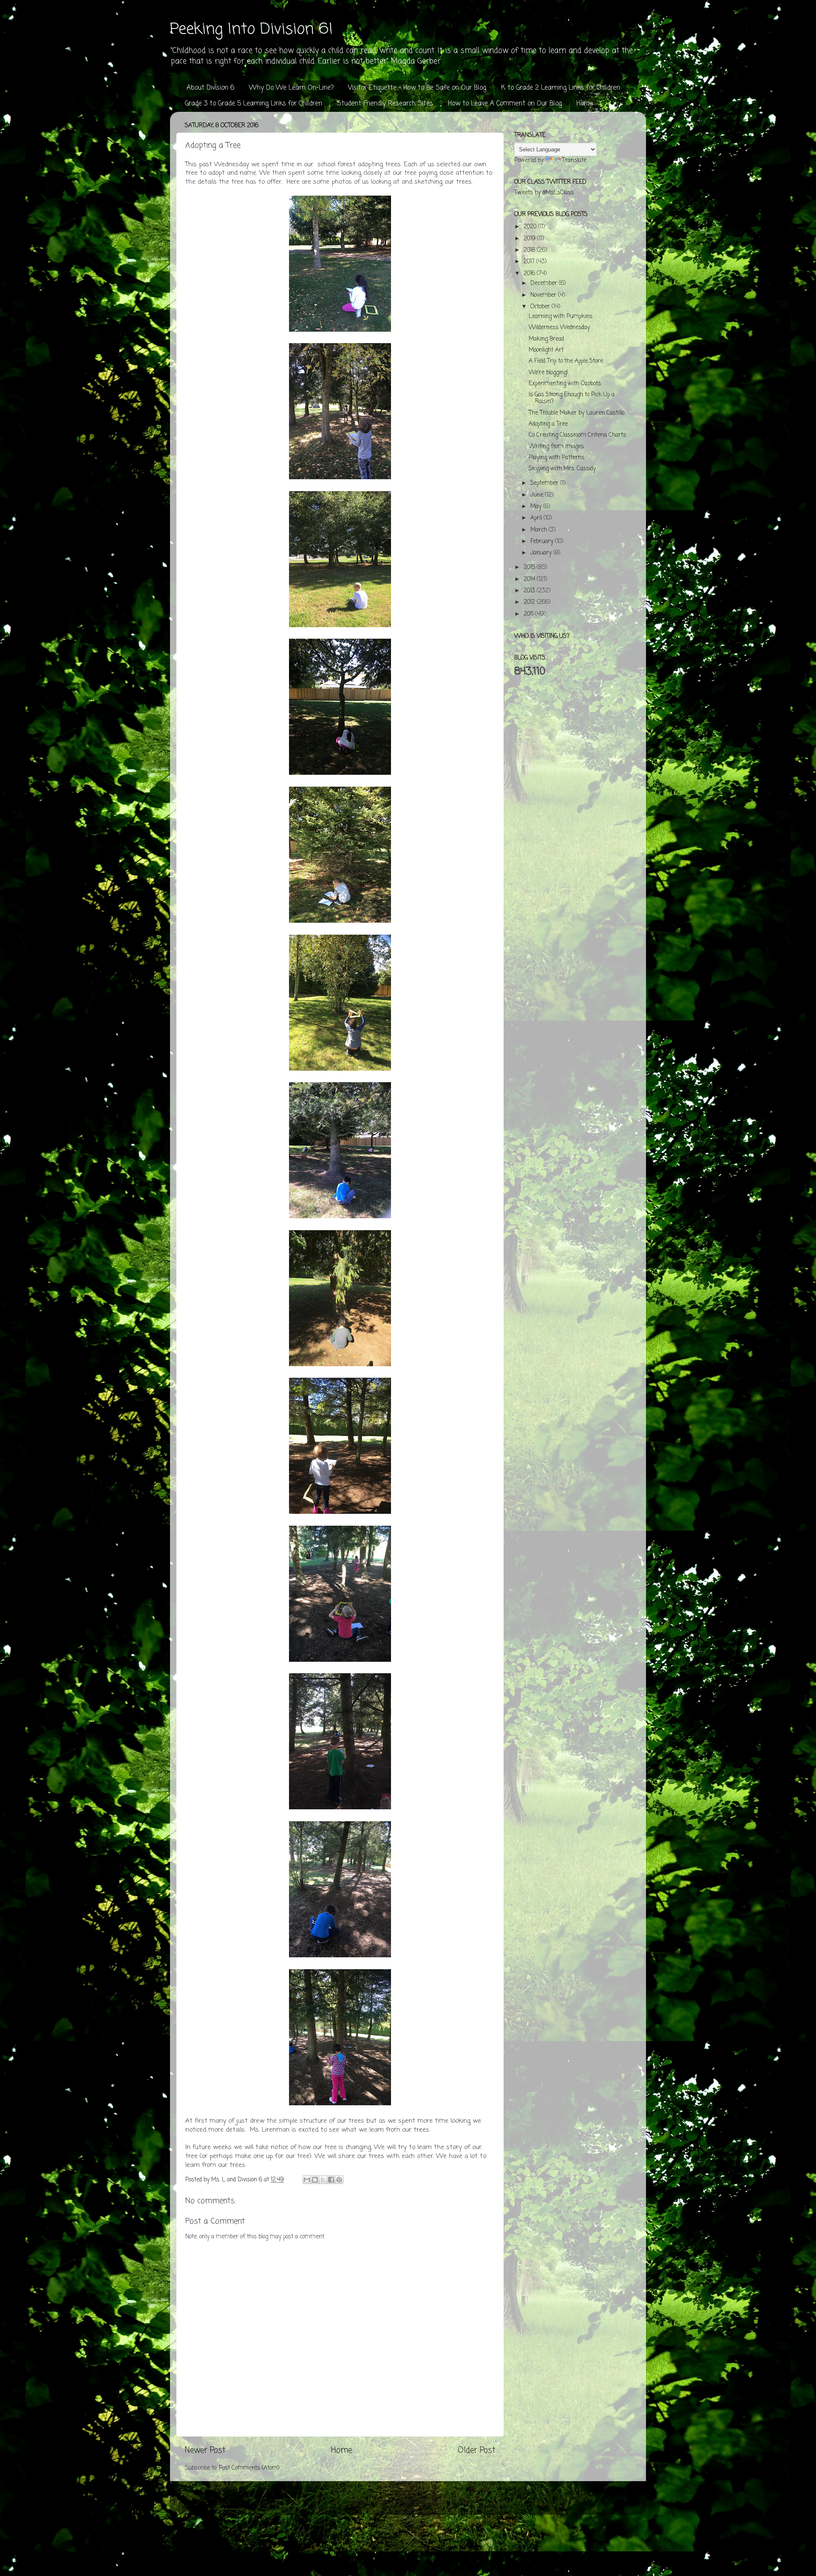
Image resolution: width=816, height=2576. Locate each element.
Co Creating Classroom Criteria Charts (577, 435)
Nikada (405, 2502)
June (538, 495)
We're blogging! (548, 373)
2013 (530, 591)
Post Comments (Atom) (249, 2468)
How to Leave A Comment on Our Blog (505, 104)
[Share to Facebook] (331, 2180)
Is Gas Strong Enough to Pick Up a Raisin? (572, 398)
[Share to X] (323, 2180)
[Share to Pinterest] (339, 2180)
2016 (530, 274)
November (544, 295)
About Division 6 (210, 88)
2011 (529, 614)
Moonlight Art (546, 350)
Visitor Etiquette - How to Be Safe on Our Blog (417, 88)
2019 (530, 239)
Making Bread (546, 339)
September (545, 483)
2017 (530, 262)
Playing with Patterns (557, 458)
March (540, 530)
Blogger (457, 2502)
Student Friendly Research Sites (385, 104)
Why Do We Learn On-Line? (291, 88)
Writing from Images (556, 447)
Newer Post (205, 2451)
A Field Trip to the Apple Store (566, 361)
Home (585, 104)
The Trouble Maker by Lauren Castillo (577, 413)
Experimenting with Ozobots (565, 384)
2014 (530, 579)
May (537, 507)
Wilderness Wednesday (559, 328)
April (537, 518)
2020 (531, 227)
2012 (530, 602)
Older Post (476, 2451)
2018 (530, 250)
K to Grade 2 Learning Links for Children (561, 88)
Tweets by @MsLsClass (544, 193)
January (542, 553)
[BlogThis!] (315, 2180)
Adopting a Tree (548, 424)
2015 (530, 567)
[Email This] (307, 2180)
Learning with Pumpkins (561, 317)
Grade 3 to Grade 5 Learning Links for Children (254, 104)
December (545, 283)
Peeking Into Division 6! (251, 30)
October (541, 307)
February (543, 542)
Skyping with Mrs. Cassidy (562, 469)
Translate (574, 161)
